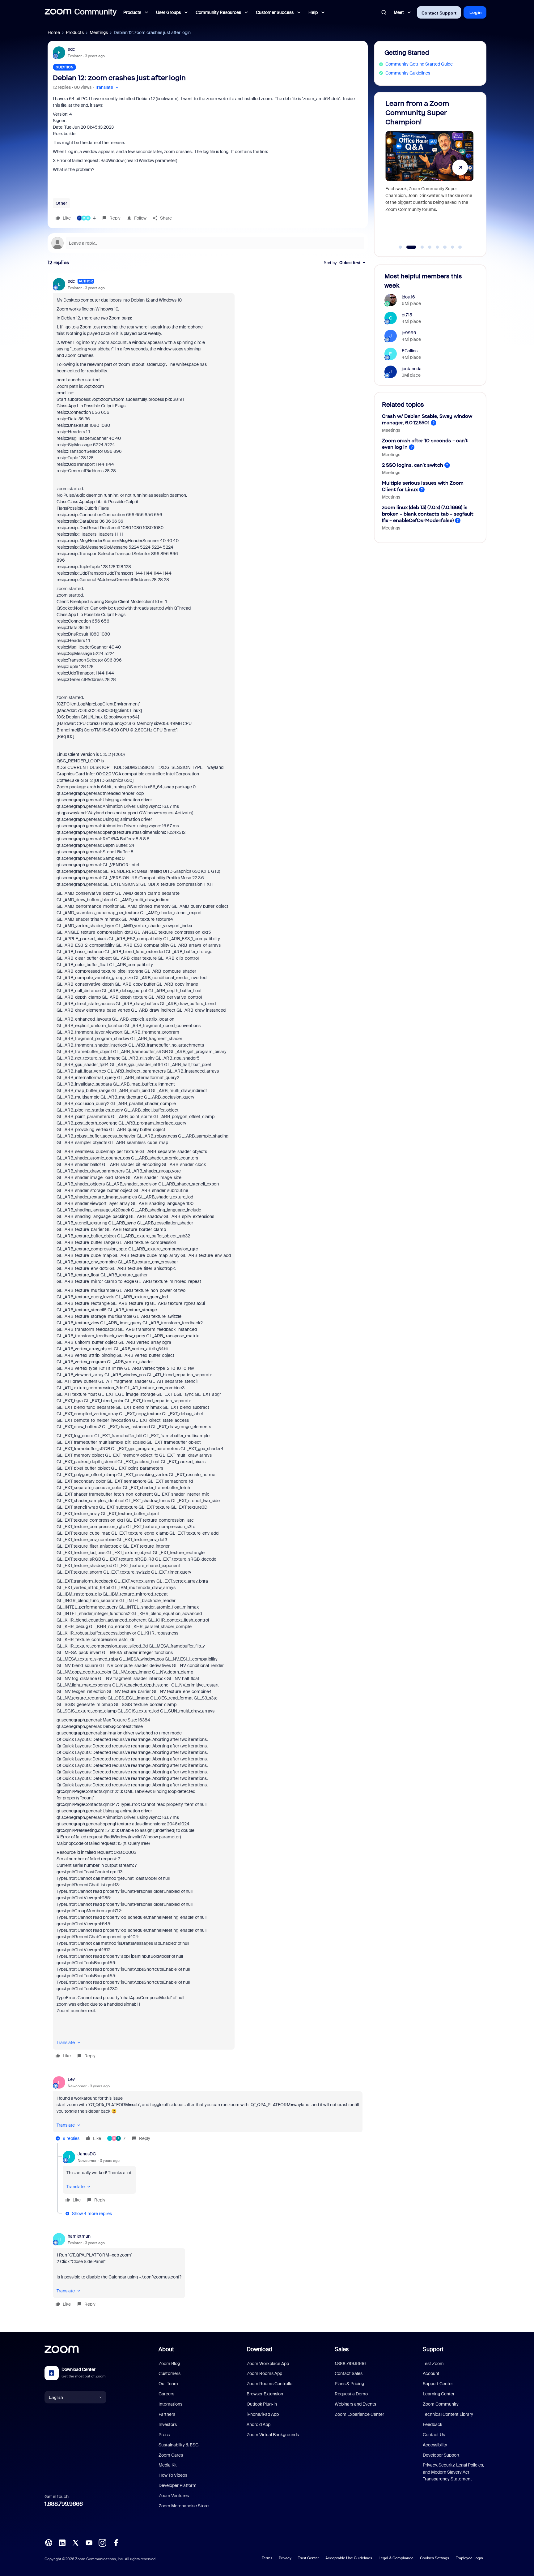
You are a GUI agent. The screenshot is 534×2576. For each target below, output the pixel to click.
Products (75, 32)
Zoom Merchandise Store (184, 2506)
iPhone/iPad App (263, 2414)
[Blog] (49, 2542)
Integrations (170, 2404)
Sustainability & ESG (179, 2445)
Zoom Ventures (174, 2496)
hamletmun (79, 2236)
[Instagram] (102, 2542)
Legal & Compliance (396, 2558)
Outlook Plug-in (262, 2404)
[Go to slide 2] (408, 247)
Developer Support (441, 2455)
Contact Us (434, 2435)
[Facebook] (116, 2542)
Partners (167, 2414)
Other (61, 203)
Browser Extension (265, 2394)
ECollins (410, 351)
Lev (71, 2079)
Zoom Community (441, 2404)
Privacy (285, 2558)
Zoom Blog (169, 2364)
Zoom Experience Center (359, 2414)
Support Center (438, 2384)
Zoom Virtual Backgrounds (273, 2435)
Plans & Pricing (349, 2384)
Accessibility (435, 2445)
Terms (267, 2558)
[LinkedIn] (62, 2542)
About (166, 2349)
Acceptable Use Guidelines (349, 2558)
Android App (259, 2424)
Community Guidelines (408, 73)
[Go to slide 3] (419, 247)
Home (54, 32)
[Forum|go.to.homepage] (81, 12)
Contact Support (439, 13)
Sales (342, 2349)
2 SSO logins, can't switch (413, 465)
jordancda (412, 369)
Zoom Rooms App (264, 2373)
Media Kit (168, 2465)
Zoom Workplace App (268, 2364)
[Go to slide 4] (430, 247)
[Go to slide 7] (452, 247)
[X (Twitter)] (75, 2542)
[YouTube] (89, 2542)
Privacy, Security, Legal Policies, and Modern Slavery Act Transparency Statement (453, 2472)
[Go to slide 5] (437, 247)
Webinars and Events (355, 2404)
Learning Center (439, 2394)
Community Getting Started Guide (419, 64)
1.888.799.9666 (64, 2504)
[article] (208, 1169)
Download (259, 2349)
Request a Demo (351, 2394)
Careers (166, 2394)
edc (71, 49)
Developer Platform (178, 2485)
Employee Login (469, 2558)
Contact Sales (349, 2373)
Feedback (432, 2424)
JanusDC (87, 2154)
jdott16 (408, 297)
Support (433, 2349)
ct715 (407, 315)
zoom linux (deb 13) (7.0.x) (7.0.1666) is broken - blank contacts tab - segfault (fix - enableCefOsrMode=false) (428, 514)
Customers (170, 2373)
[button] (107, 87)
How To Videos (173, 2475)
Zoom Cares (171, 2455)
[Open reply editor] (208, 243)
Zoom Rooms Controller (270, 2384)
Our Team (168, 2384)
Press (164, 2435)
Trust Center (308, 2558)
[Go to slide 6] (445, 247)
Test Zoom (433, 2364)
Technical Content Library (448, 2414)
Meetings (99, 32)
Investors (168, 2424)
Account (431, 2373)
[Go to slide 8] (460, 247)
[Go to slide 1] (400, 247)
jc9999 (409, 333)
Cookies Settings (434, 2558)
